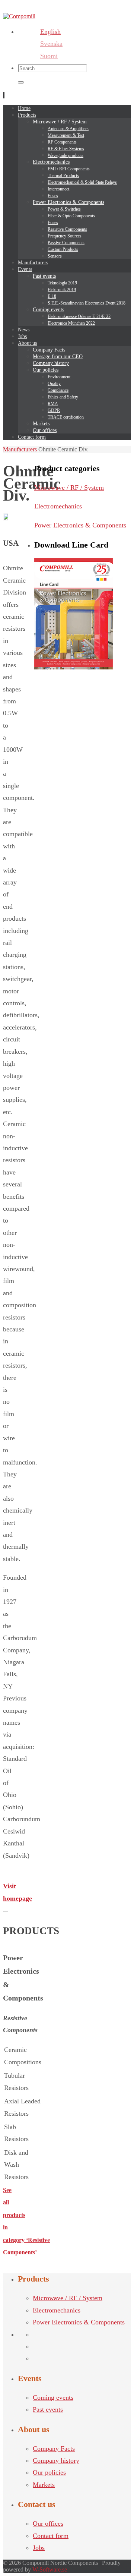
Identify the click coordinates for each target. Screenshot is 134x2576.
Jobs (39, 2548)
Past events (48, 2409)
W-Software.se (50, 2569)
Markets (44, 2485)
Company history (56, 2460)
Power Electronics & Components (80, 525)
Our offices (48, 2523)
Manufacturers (20, 449)
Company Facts (54, 2449)
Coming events (53, 2397)
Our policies (49, 2472)
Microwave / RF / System (69, 488)
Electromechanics (58, 506)
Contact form (51, 2536)
